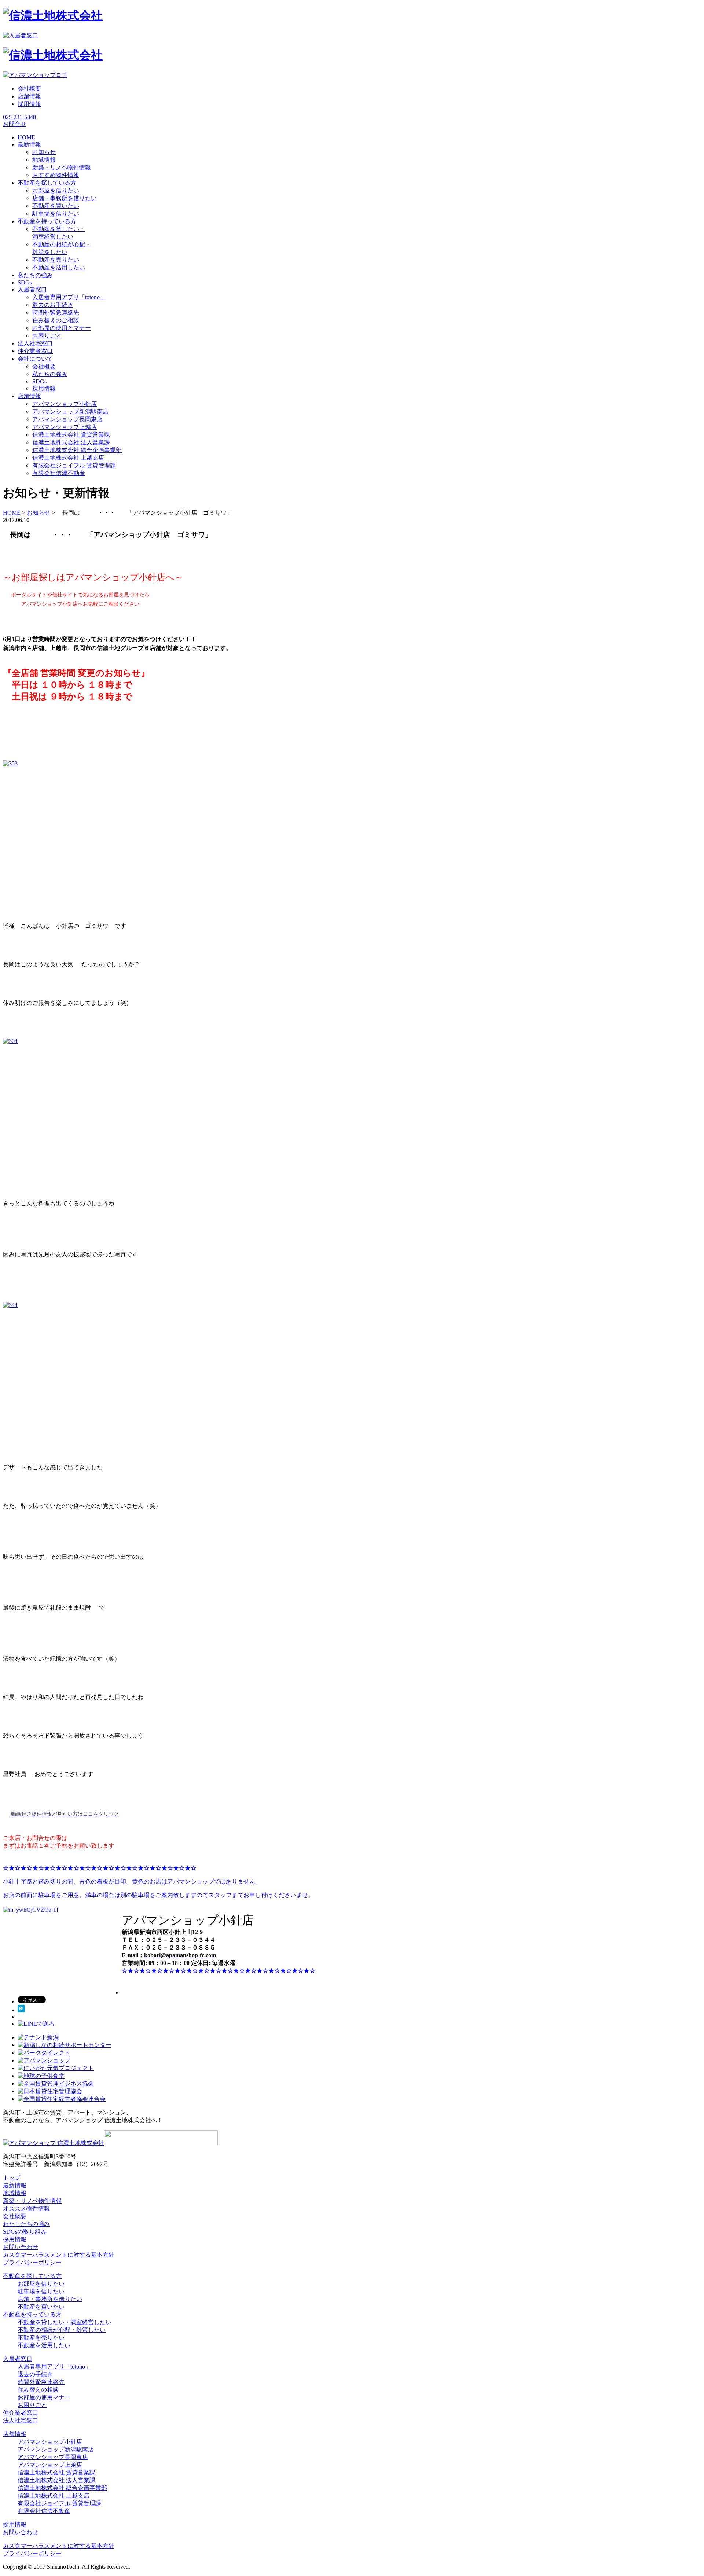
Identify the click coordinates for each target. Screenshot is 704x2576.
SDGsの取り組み (25, 2232)
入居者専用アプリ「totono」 (69, 297)
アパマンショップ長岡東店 (67, 419)
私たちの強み (50, 374)
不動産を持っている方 (32, 2314)
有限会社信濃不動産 (59, 473)
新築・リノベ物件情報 (62, 167)
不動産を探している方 (32, 2276)
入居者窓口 (18, 2359)
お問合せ (15, 124)
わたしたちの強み (26, 2224)
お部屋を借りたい (56, 190)
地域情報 (44, 160)
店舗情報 (29, 96)
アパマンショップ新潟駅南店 (70, 411)
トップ (12, 2178)
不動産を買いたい (56, 206)
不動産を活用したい (59, 267)
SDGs (39, 381)
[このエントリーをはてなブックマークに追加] (21, 2010)
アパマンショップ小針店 (65, 404)
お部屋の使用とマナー (62, 328)
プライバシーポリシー (32, 2262)
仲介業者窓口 (21, 2413)
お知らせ (44, 152)
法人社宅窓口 (21, 2420)
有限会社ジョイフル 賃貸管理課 (74, 465)
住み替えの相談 (38, 2390)
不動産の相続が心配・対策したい (62, 2330)
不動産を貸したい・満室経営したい (65, 2322)
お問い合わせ (21, 2247)
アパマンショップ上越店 (65, 427)
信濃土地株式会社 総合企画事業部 (77, 450)
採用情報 (29, 104)
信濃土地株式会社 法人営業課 (71, 442)
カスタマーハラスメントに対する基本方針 (59, 2255)
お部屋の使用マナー (44, 2397)
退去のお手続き (53, 305)
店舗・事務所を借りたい (65, 198)
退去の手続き (35, 2374)
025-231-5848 (19, 117)
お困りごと (47, 336)
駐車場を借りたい (56, 214)
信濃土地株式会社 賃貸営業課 (71, 435)
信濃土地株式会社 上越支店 (68, 458)
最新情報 (15, 2185)
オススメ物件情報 (26, 2208)
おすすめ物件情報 (56, 175)
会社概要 (29, 89)
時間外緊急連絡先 (56, 313)
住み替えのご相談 (56, 320)
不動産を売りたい (56, 260)
